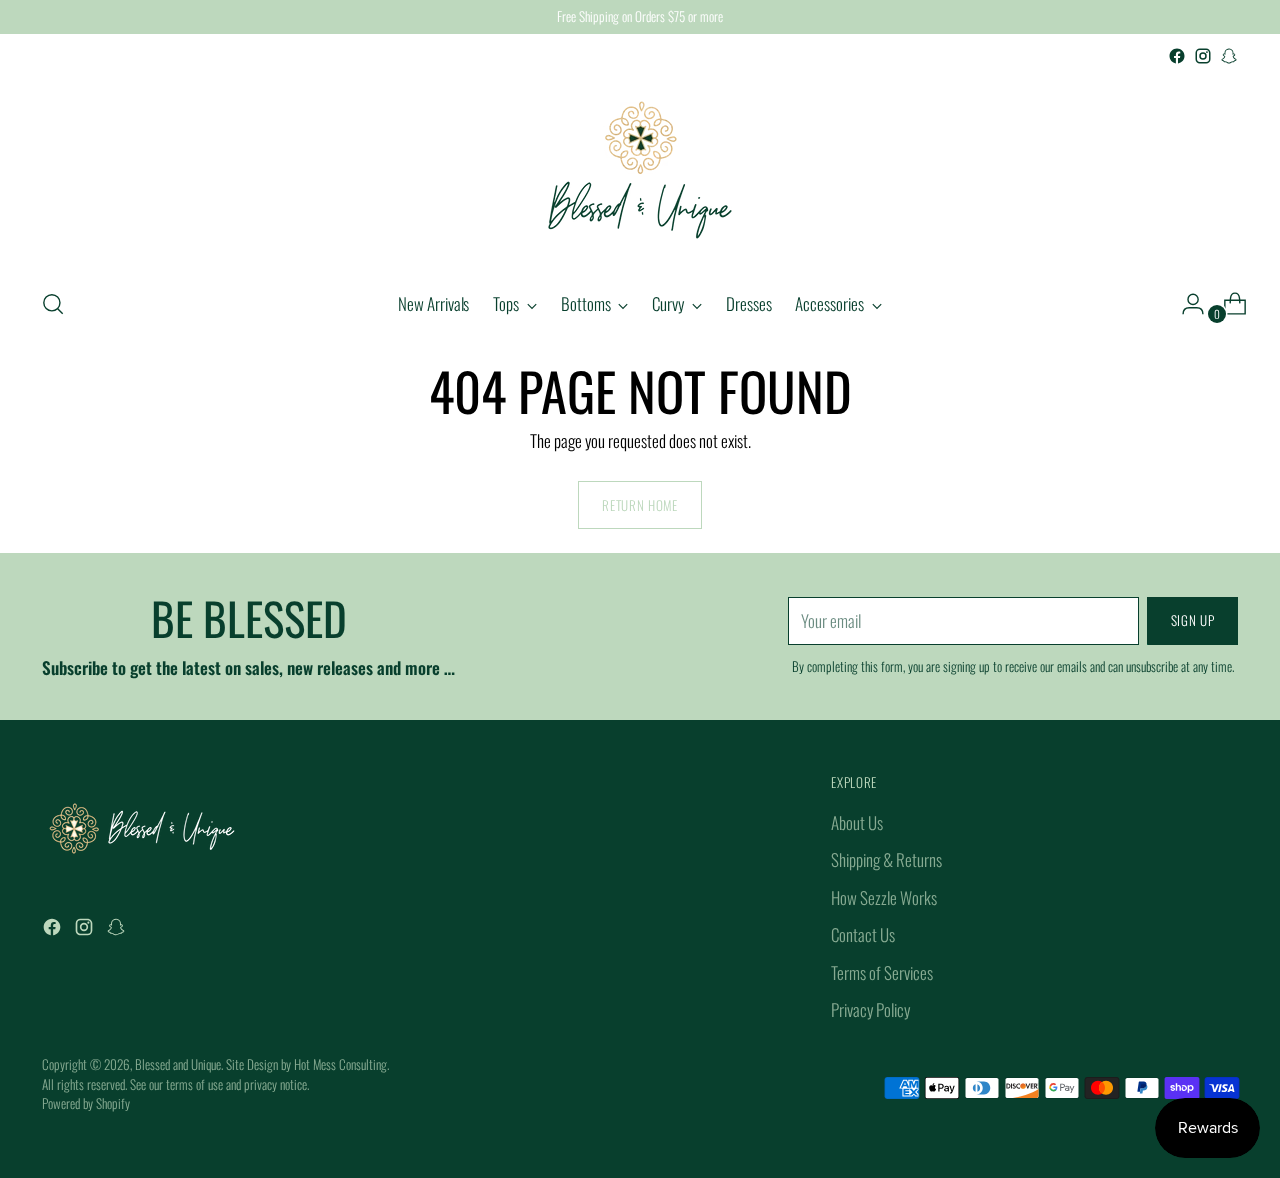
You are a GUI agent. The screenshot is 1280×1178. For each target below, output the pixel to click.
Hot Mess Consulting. (341, 1064)
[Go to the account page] (1185, 304)
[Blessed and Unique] (640, 170)
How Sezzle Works (884, 897)
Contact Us (863, 934)
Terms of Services (882, 972)
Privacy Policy (870, 1009)
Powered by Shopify (86, 1103)
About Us (857, 822)
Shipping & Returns (886, 859)
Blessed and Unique (178, 1064)
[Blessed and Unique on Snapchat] (1229, 56)
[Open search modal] (53, 304)
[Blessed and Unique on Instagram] (1203, 56)
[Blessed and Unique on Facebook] (1177, 56)
